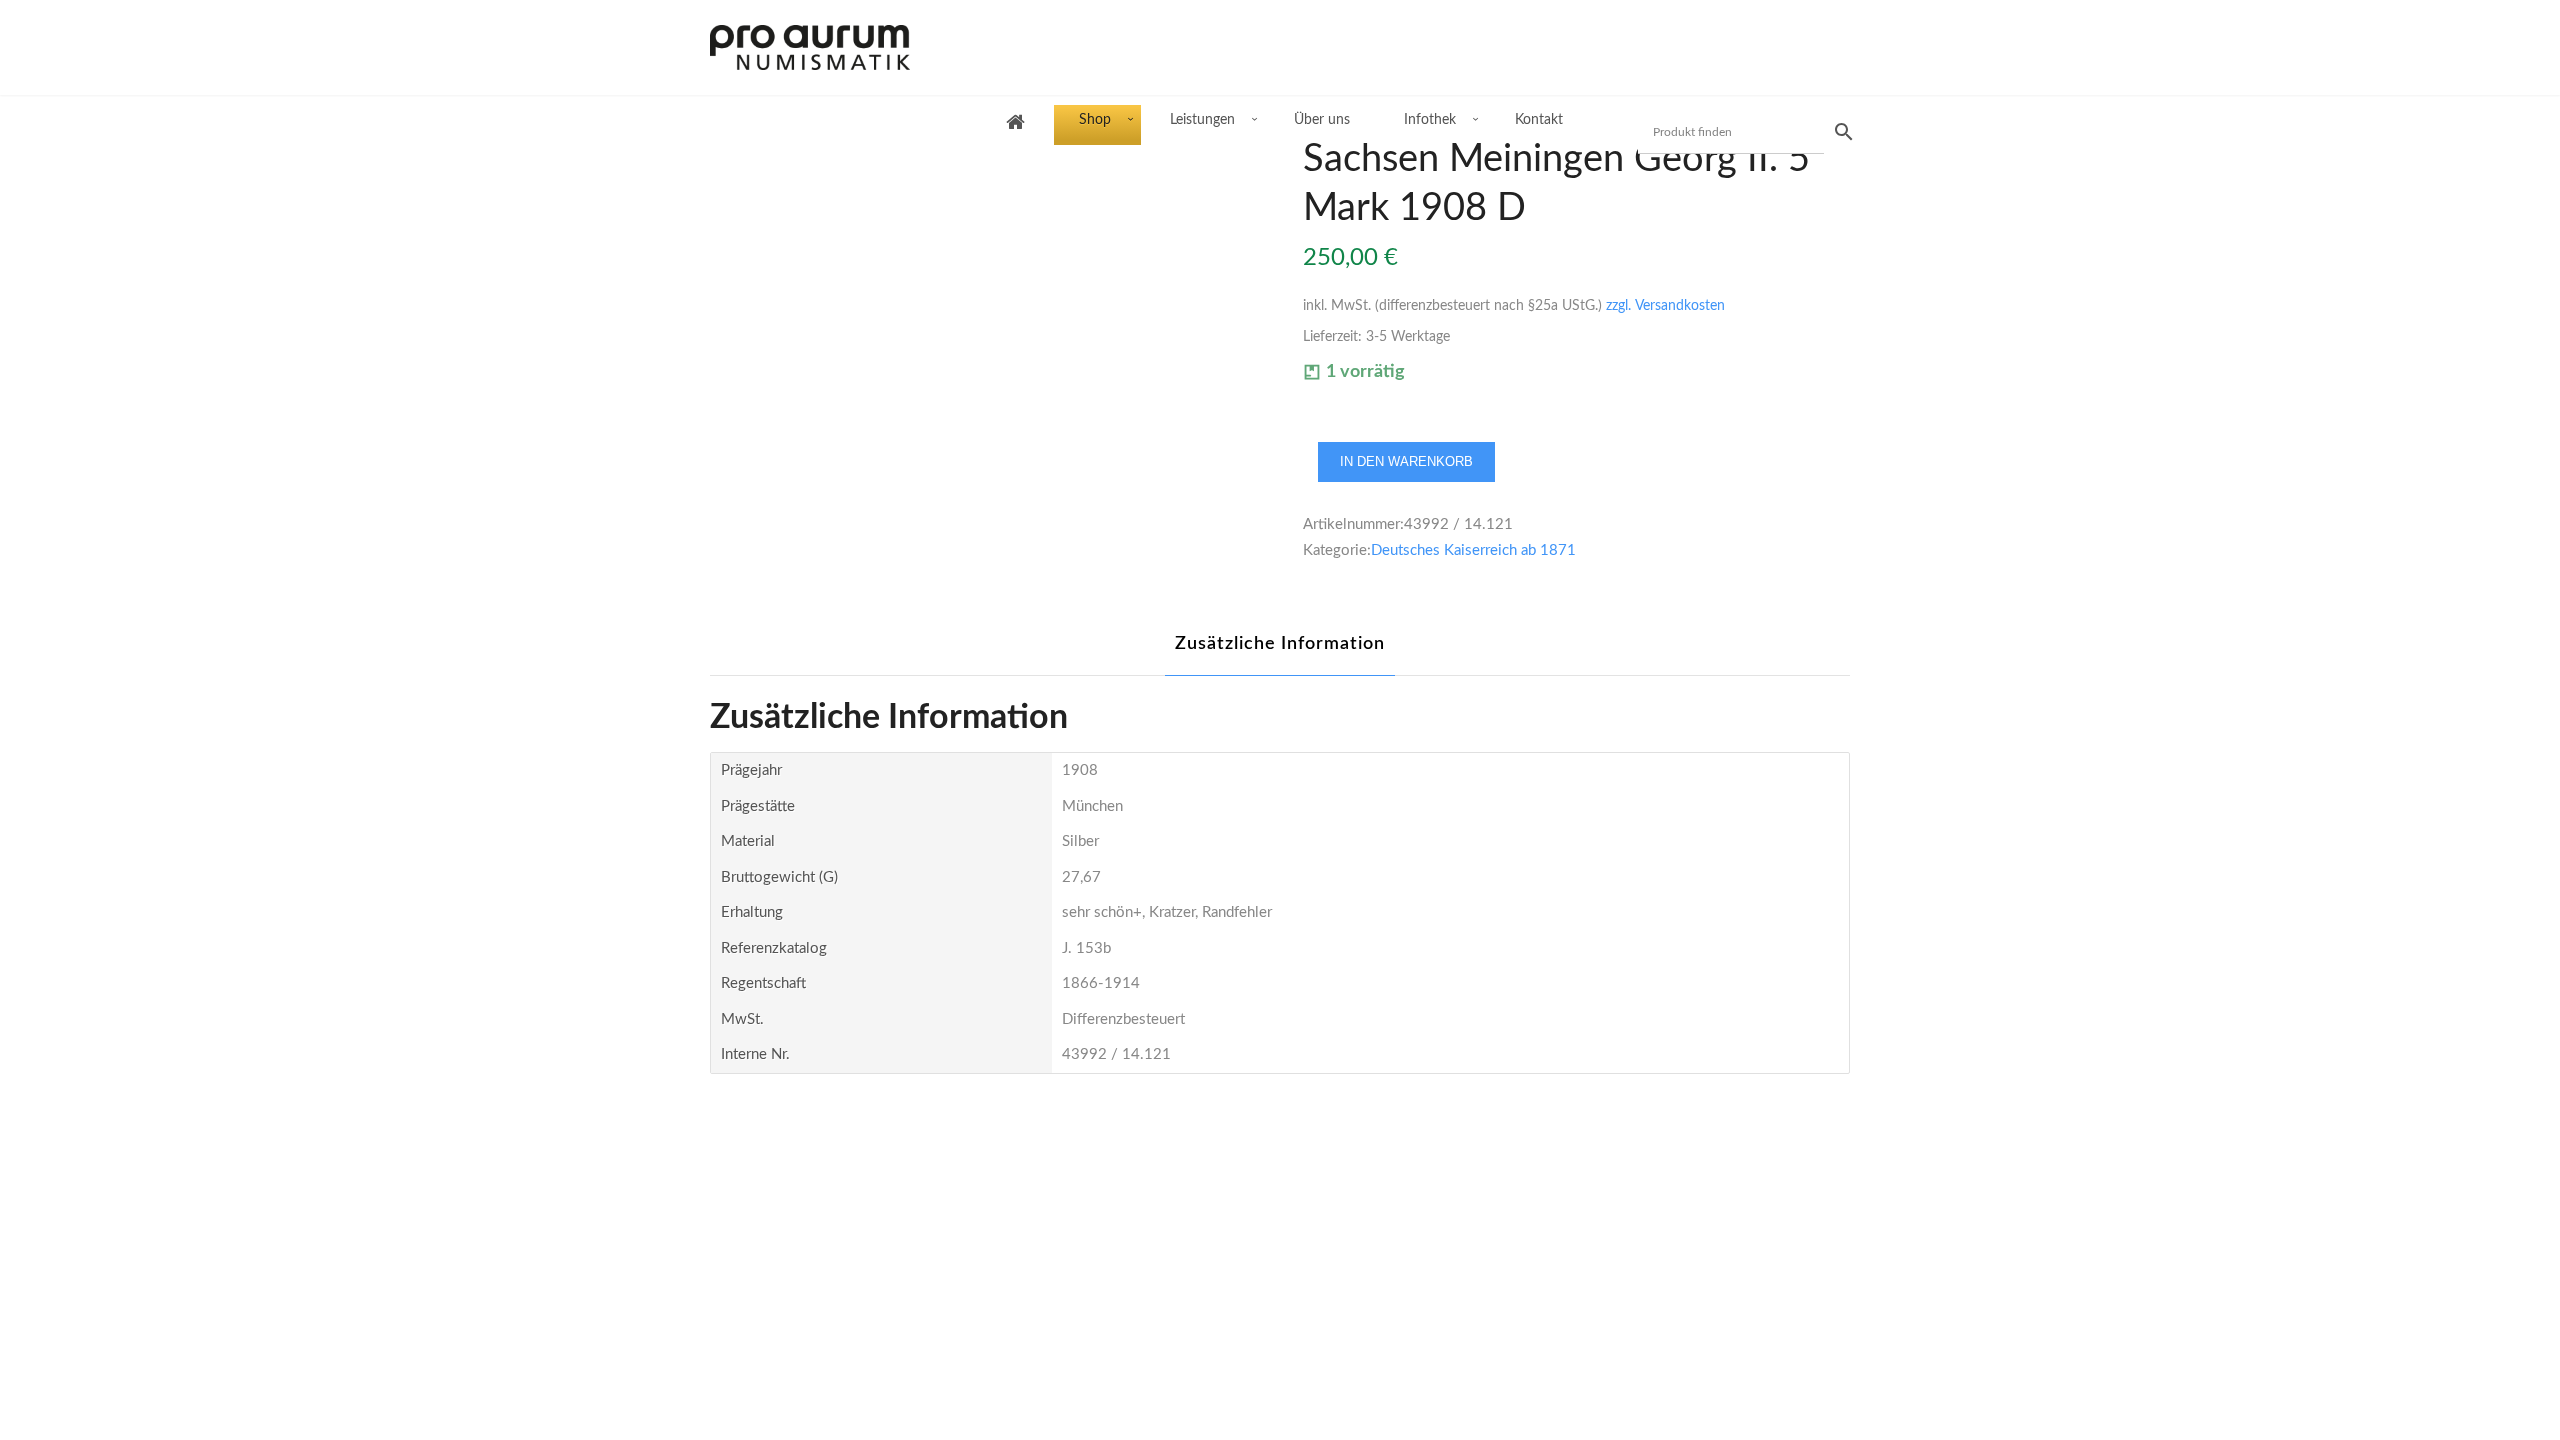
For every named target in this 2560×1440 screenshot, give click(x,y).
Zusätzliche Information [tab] (1280, 644)
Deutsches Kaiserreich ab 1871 (1473, 550)
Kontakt (1539, 120)
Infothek (1430, 120)
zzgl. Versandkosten (1665, 306)
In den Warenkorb (1406, 461)
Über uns (1322, 120)
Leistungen (1202, 120)
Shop (1095, 120)
